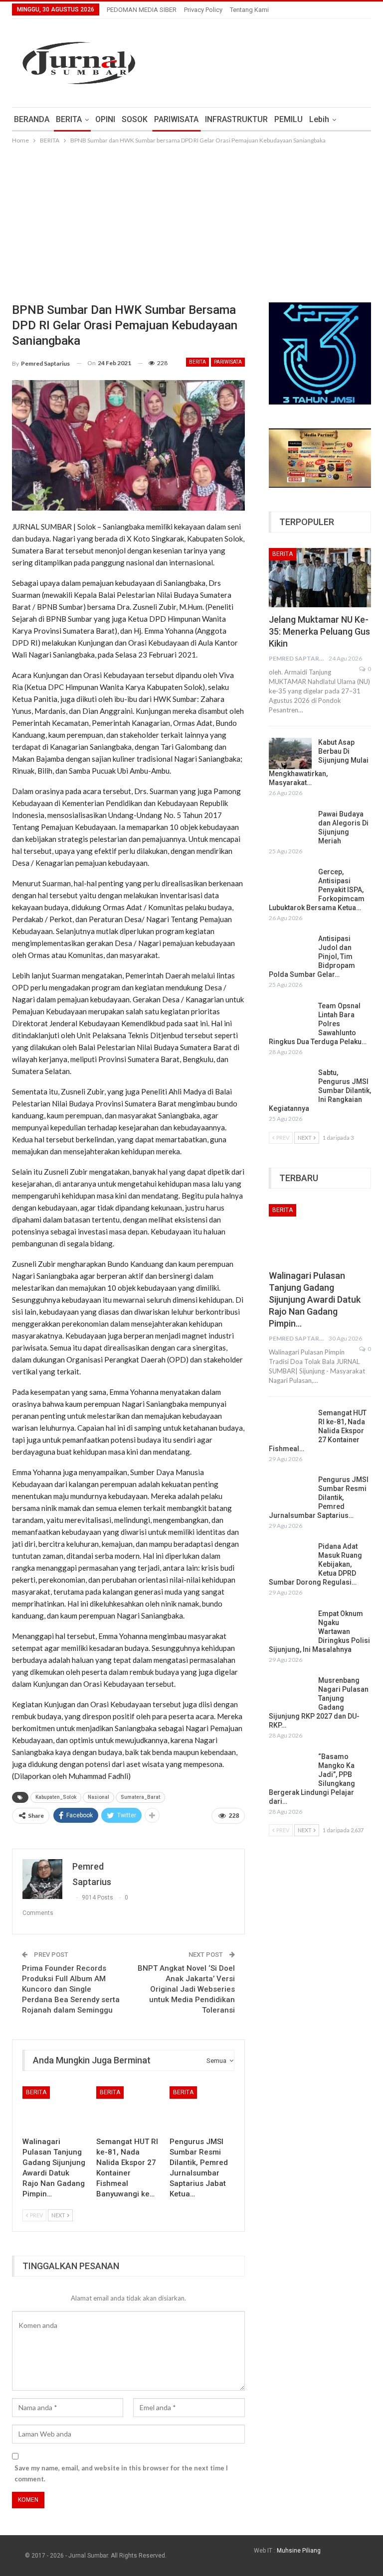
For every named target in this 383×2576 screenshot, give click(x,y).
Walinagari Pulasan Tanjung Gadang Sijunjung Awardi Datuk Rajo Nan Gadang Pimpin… (315, 1299)
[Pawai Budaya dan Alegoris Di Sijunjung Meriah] (290, 825)
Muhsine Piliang (299, 2551)
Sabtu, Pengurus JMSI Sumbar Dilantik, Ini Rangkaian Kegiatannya (320, 1090)
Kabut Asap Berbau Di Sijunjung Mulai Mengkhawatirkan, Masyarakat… (319, 763)
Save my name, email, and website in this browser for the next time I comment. (121, 2473)
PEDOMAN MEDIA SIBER (142, 10)
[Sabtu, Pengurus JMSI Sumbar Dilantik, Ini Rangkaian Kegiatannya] (290, 1084)
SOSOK (135, 119)
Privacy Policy (203, 10)
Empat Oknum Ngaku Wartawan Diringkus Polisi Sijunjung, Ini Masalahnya (319, 1631)
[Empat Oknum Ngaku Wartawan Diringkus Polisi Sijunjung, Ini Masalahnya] (290, 1625)
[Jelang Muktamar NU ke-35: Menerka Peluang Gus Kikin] (320, 578)
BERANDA (32, 119)
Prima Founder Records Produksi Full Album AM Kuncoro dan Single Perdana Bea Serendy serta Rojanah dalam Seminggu (71, 1989)
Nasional (98, 1797)
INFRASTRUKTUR (236, 119)
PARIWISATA (176, 119)
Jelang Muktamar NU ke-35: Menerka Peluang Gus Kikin (319, 631)
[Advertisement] (191, 221)
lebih (319, 119)
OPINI (105, 119)
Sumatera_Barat (140, 1797)
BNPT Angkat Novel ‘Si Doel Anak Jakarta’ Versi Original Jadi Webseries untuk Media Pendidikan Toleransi (186, 1989)
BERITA (69, 119)
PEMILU (288, 119)
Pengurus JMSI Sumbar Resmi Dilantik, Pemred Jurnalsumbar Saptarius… (319, 1497)
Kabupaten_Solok (56, 1797)
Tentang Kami (249, 10)
